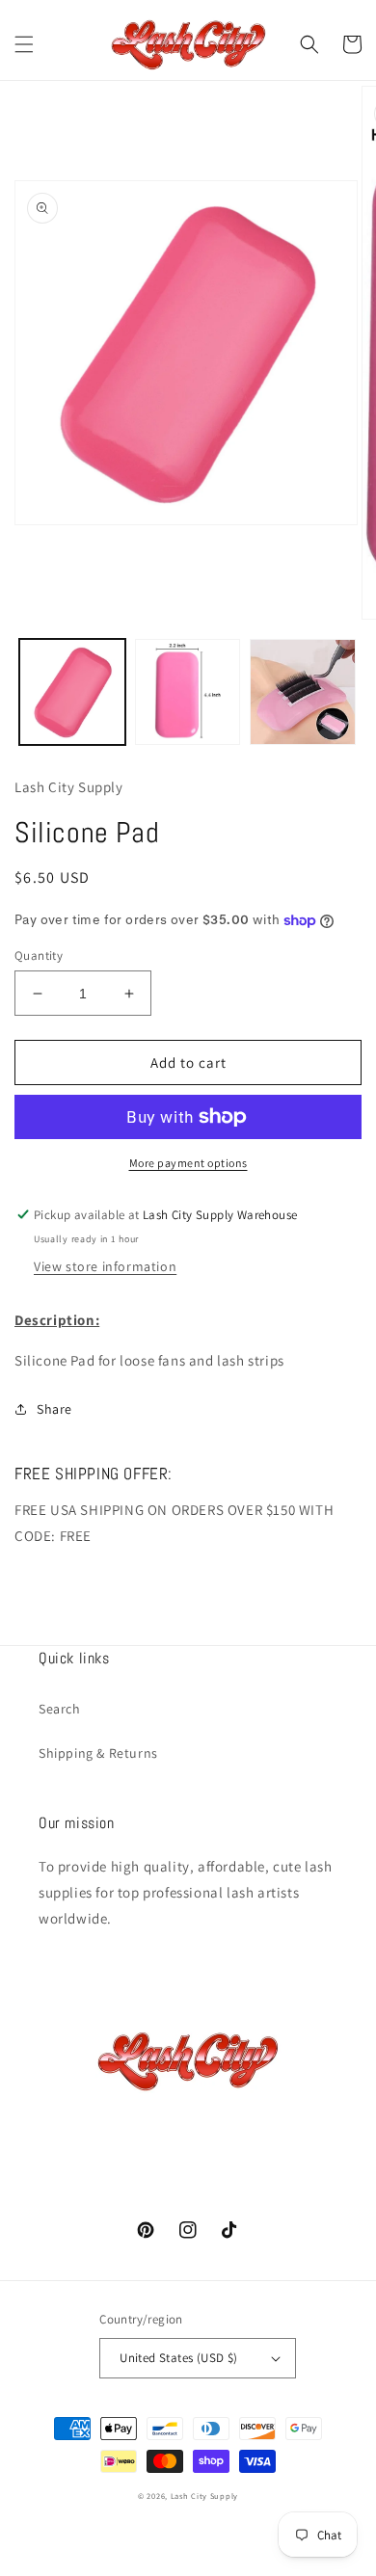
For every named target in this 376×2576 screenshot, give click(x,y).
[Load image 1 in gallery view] (72, 692)
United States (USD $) (178, 2358)
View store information (105, 1266)
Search (60, 1709)
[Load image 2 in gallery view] (188, 692)
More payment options (188, 1163)
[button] (24, 44)
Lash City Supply (204, 2496)
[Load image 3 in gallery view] (303, 692)
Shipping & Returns (98, 1753)
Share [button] (54, 1409)
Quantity (39, 956)
